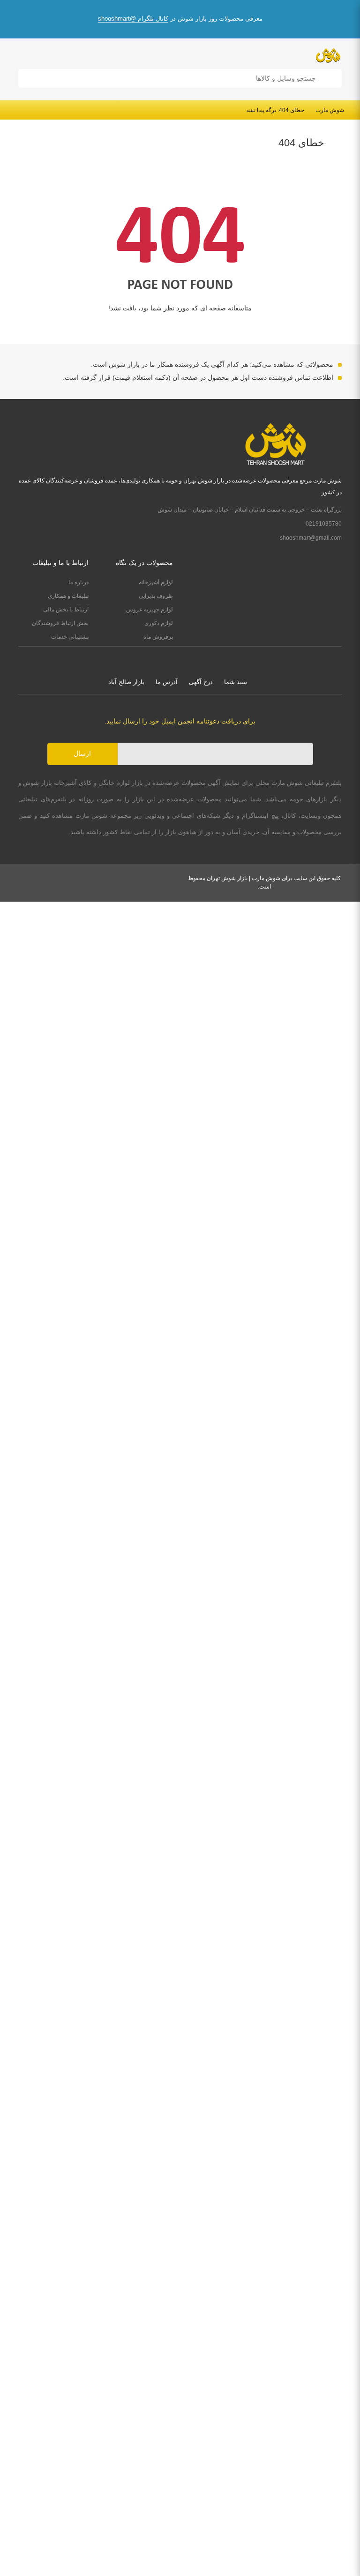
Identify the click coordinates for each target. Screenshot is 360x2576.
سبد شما (236, 682)
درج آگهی (201, 682)
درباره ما (79, 582)
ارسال (82, 753)
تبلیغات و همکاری (68, 596)
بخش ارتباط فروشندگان (60, 623)
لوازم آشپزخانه (156, 582)
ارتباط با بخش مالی (66, 610)
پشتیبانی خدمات (70, 637)
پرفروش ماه (158, 637)
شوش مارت (330, 110)
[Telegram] (171, 658)
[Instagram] (189, 658)
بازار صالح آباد (126, 682)
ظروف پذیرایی (156, 596)
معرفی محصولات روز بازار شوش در (180, 19)
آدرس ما (167, 682)
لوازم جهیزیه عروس (150, 610)
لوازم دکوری (159, 623)
